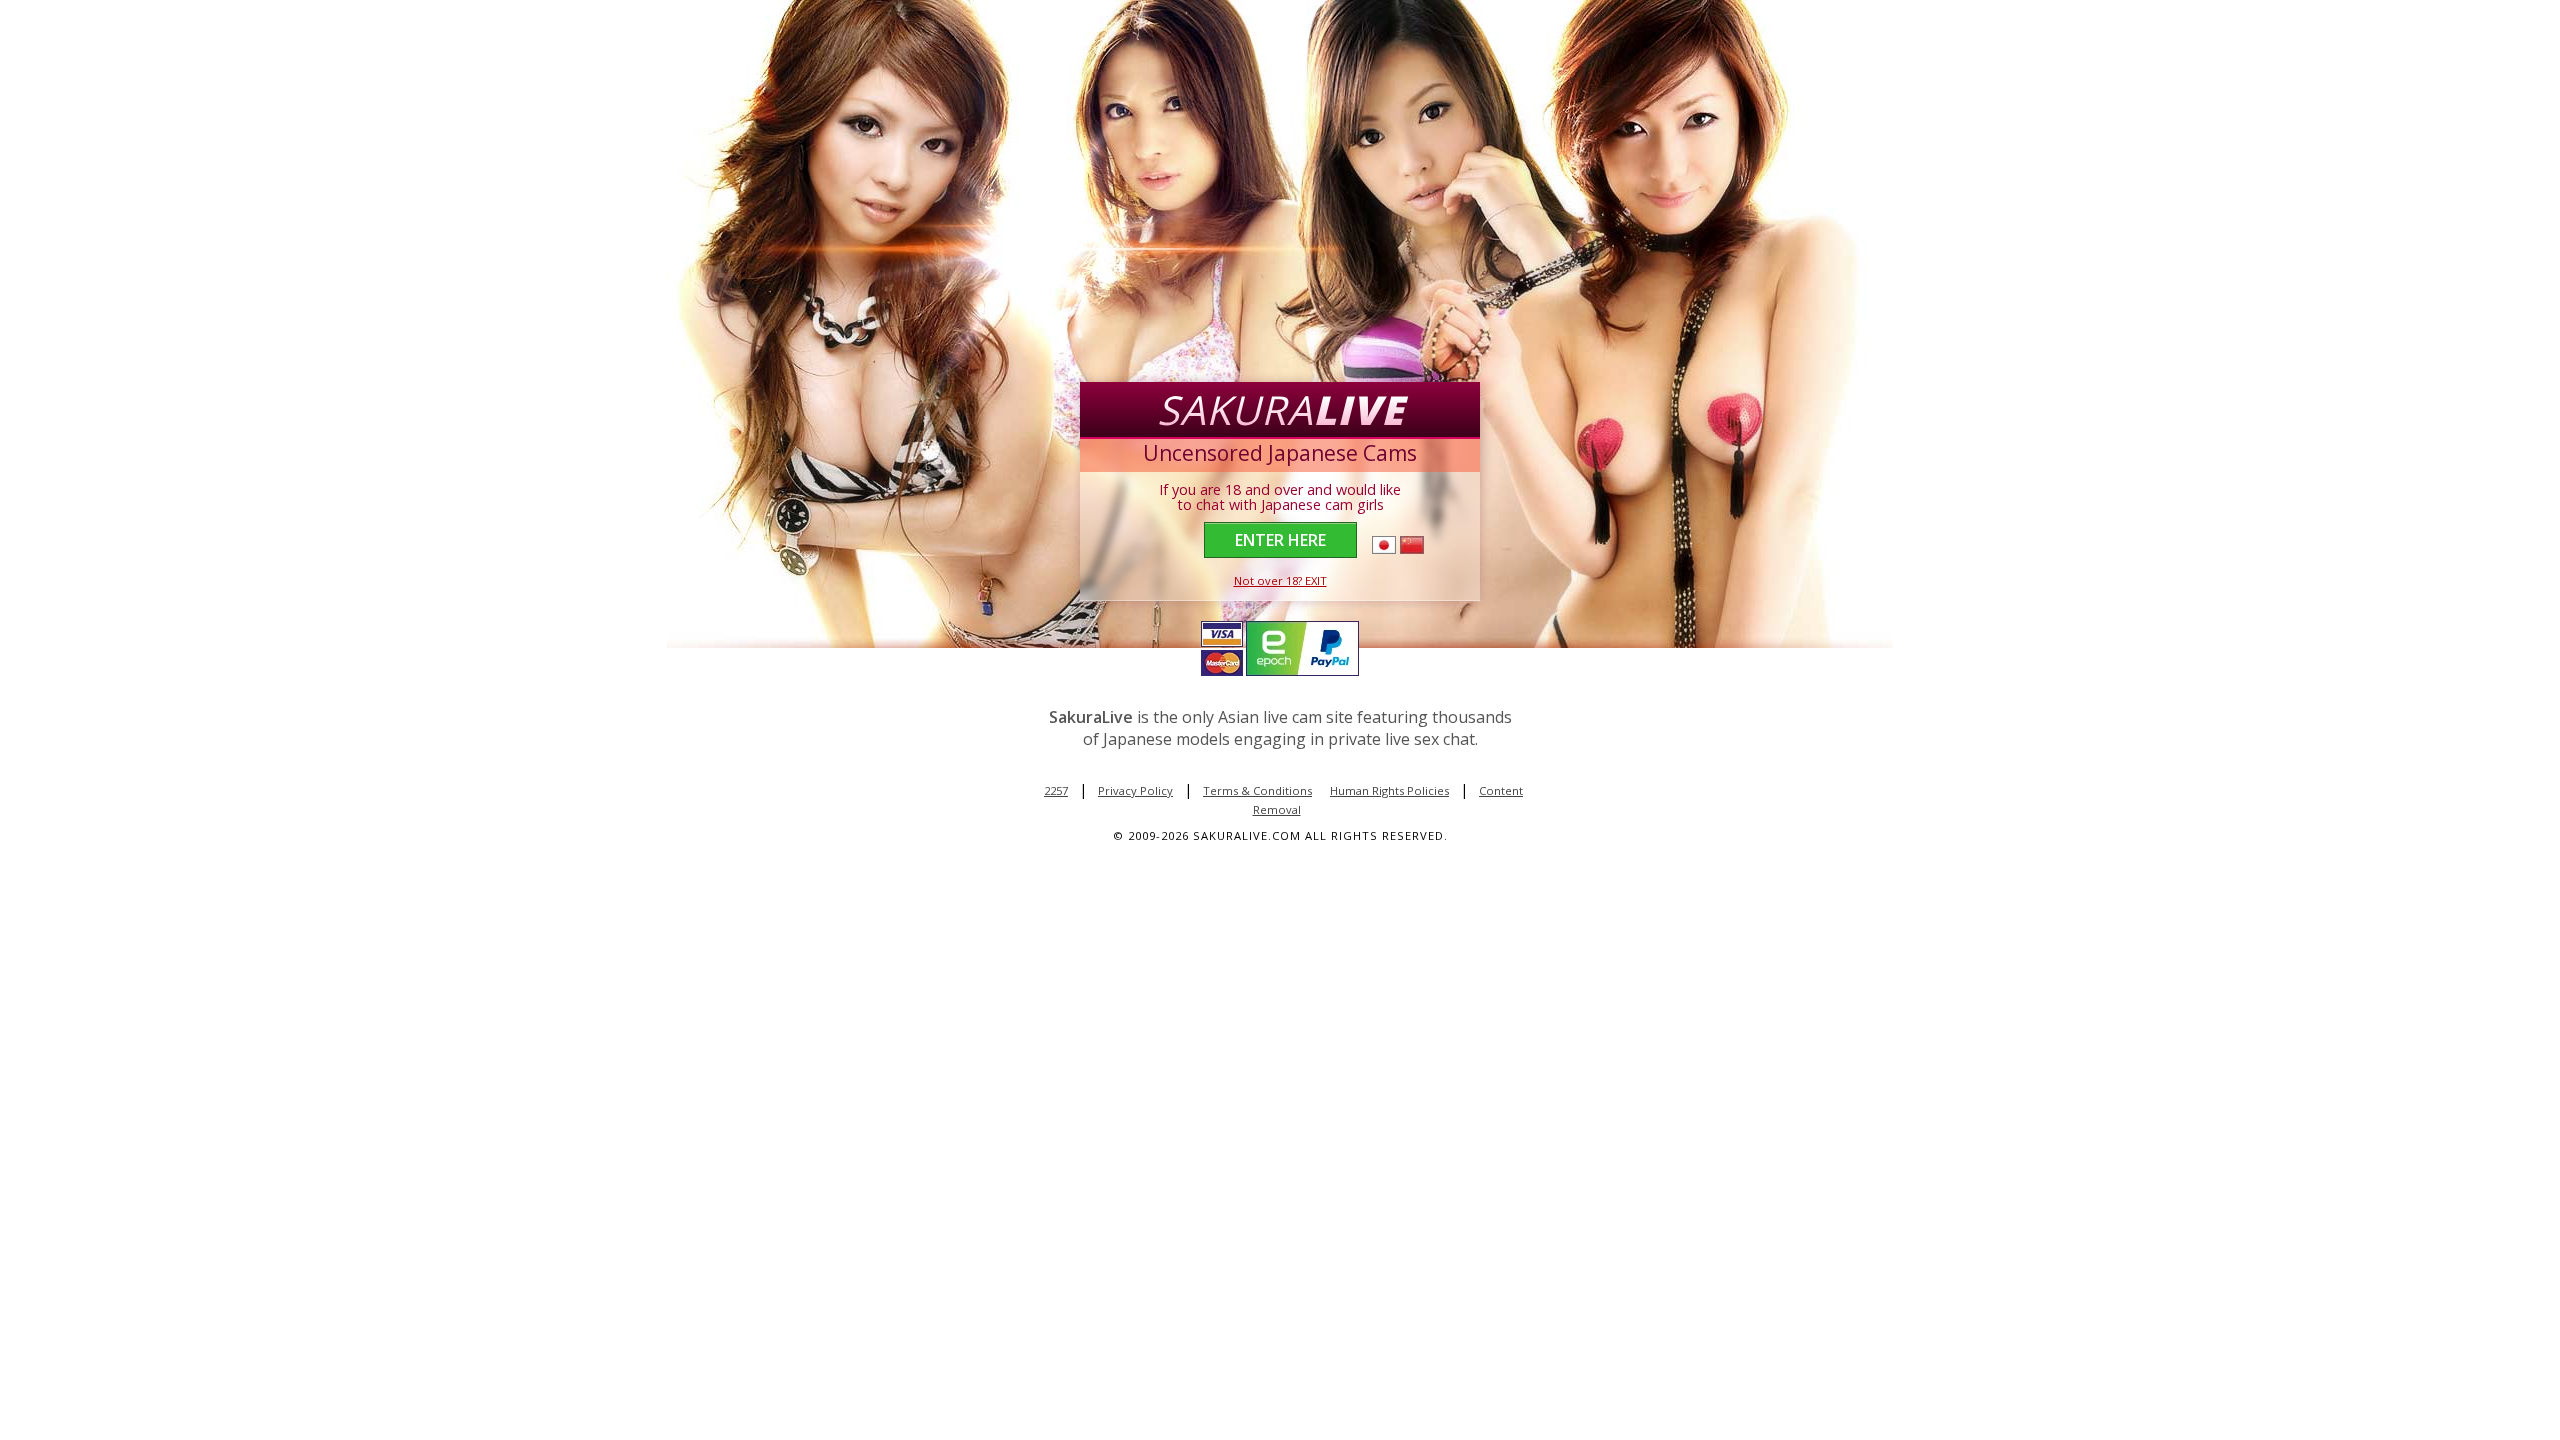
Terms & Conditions (1257, 790)
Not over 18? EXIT (1280, 580)
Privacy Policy (1135, 790)
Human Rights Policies (1389, 790)
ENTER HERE (1280, 540)
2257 (1056, 790)
